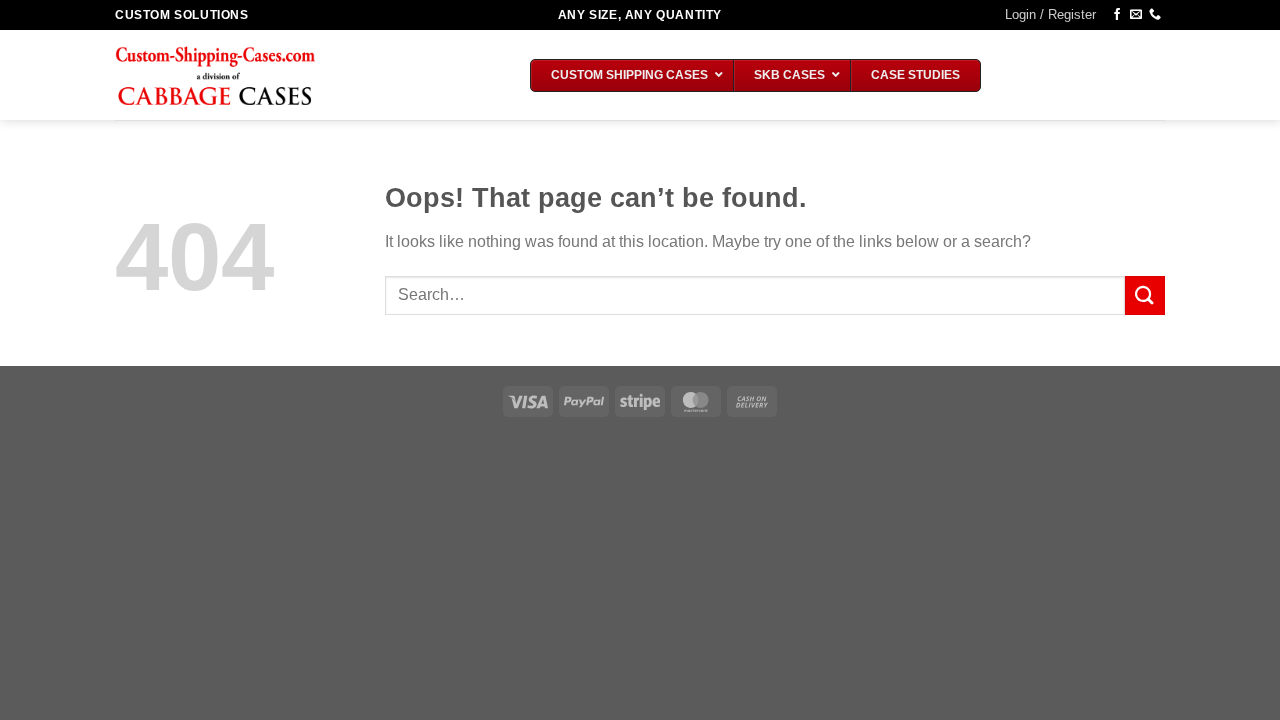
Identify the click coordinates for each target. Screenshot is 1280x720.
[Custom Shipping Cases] (215, 75)
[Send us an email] (1136, 15)
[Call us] (1155, 15)
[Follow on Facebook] (1117, 15)
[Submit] (1145, 295)
